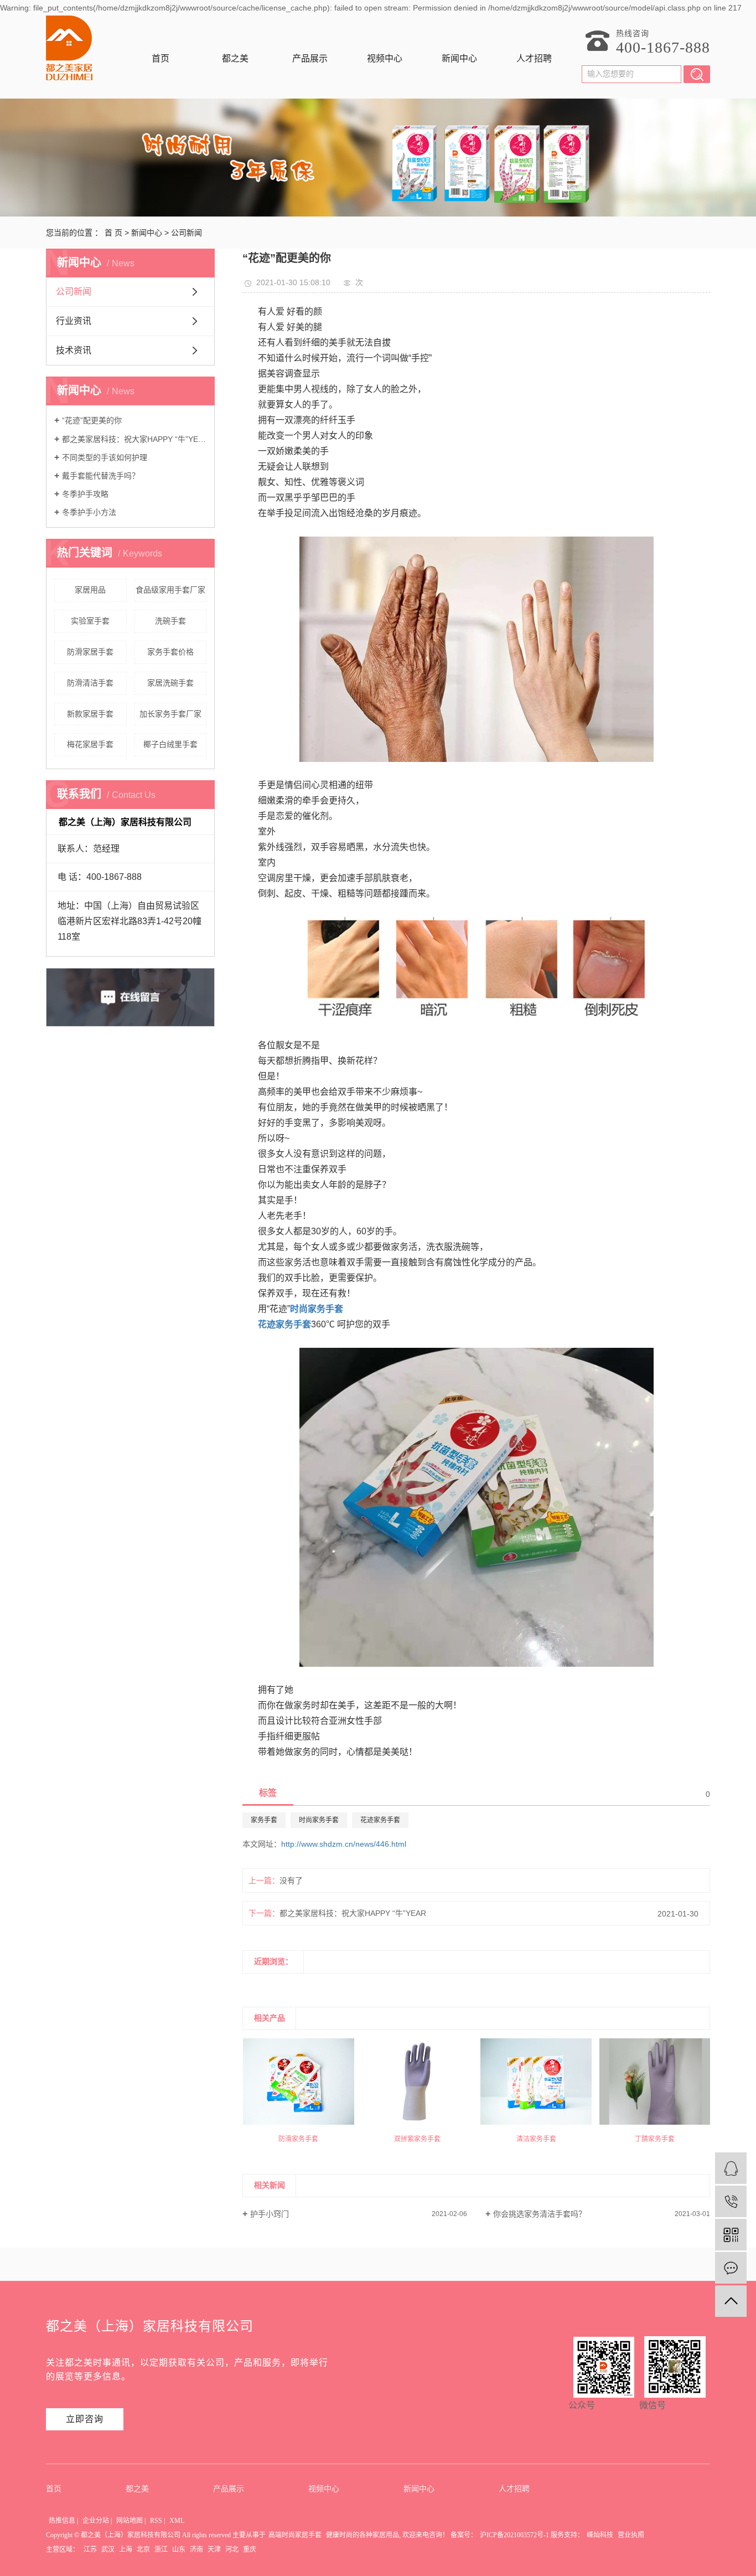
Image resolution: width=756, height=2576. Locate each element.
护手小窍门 (270, 2214)
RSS (156, 2521)
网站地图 (130, 2521)
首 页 (113, 233)
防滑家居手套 (90, 652)
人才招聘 (534, 58)
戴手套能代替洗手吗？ (101, 476)
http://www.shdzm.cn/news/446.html (344, 1844)
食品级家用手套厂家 (170, 590)
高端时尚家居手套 (295, 2535)
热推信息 (62, 2521)
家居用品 (90, 590)
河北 (232, 2549)
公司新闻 (187, 233)
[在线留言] (731, 2268)
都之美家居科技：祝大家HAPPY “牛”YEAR (134, 439)
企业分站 (96, 2521)
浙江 (161, 2549)
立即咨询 (85, 2419)
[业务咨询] (731, 2168)
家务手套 (264, 1820)
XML (177, 2521)
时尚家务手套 (319, 1820)
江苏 (90, 2549)
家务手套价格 (170, 652)
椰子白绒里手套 (170, 744)
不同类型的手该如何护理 (105, 457)
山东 (179, 2549)
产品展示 (310, 58)
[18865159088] (731, 2201)
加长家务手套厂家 (170, 714)
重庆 (250, 2549)
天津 (214, 2549)
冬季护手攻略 (85, 494)
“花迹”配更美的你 (92, 420)
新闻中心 (459, 58)
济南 (196, 2549)
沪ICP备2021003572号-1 (514, 2535)
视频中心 (385, 58)
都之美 (235, 58)
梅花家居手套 (90, 744)
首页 (160, 58)
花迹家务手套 (380, 1820)
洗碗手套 (170, 621)
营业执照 (631, 2535)
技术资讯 (74, 350)
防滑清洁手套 (90, 683)
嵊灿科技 (600, 2535)
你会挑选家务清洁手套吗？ (540, 2214)
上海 (126, 2549)
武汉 (108, 2549)
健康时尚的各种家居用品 (363, 2535)
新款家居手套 (90, 714)
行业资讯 (74, 321)
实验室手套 (90, 621)
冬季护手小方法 (89, 512)
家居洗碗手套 (170, 683)
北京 (143, 2549)
